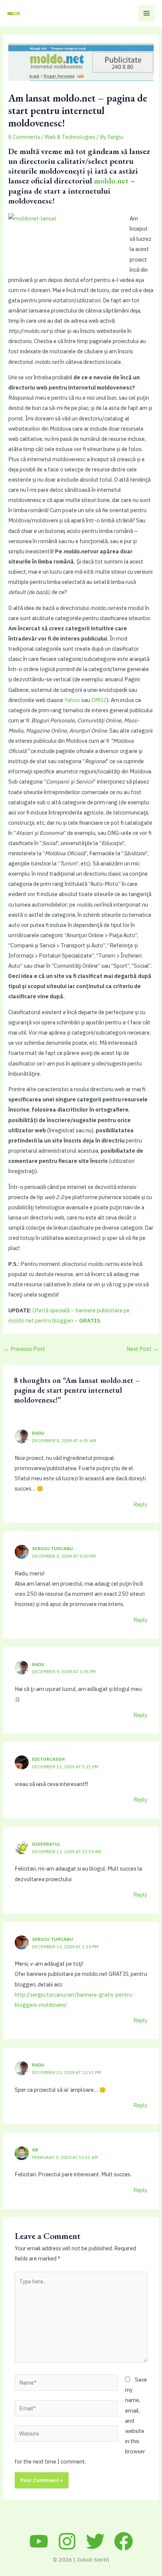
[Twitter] (95, 2541)
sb (35, 2150)
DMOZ (99, 700)
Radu (38, 1433)
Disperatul (46, 1844)
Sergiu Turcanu (53, 1548)
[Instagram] (67, 2541)
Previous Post (24, 1349)
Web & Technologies (70, 137)
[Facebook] (124, 2541)
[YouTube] (39, 2541)
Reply (140, 1504)
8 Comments (24, 137)
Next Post (142, 1349)
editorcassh (48, 1759)
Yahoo (72, 700)
